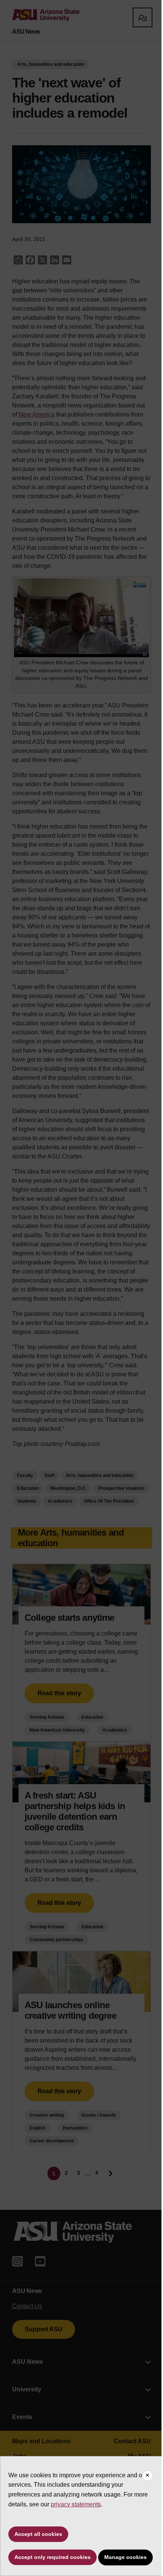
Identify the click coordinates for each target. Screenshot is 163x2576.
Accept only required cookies (53, 2557)
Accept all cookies (38, 2534)
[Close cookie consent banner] (147, 2476)
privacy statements (76, 2504)
